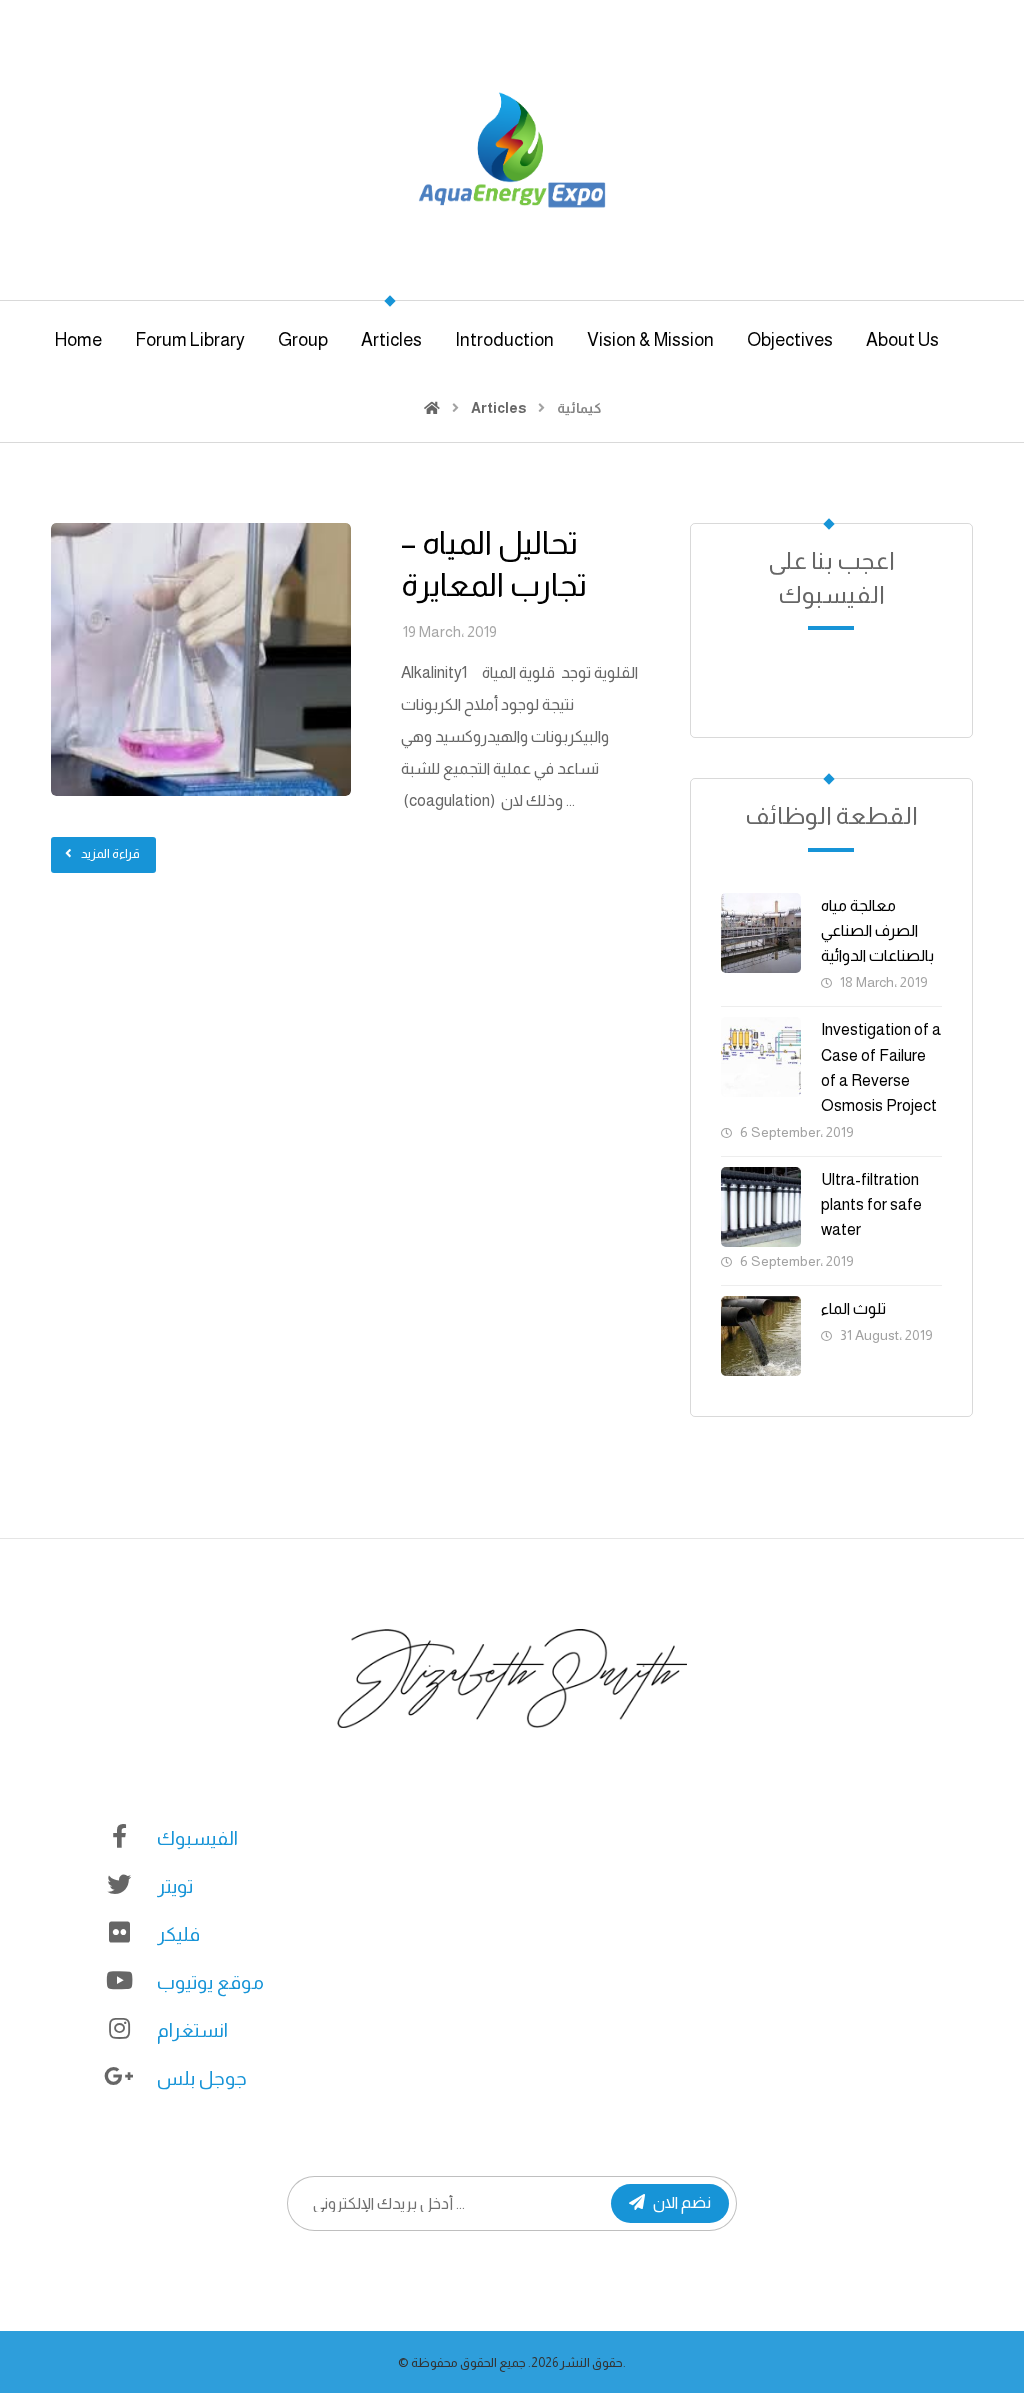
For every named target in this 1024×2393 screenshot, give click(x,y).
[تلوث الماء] (761, 1336)
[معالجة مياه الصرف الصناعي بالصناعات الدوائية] (761, 933)
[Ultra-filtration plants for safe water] (761, 1207)
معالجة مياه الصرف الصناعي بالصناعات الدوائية (877, 930)
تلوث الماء (853, 1308)
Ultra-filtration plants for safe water (871, 1204)
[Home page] (432, 408)
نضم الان (682, 2202)
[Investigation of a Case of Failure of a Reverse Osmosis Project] (761, 1057)
